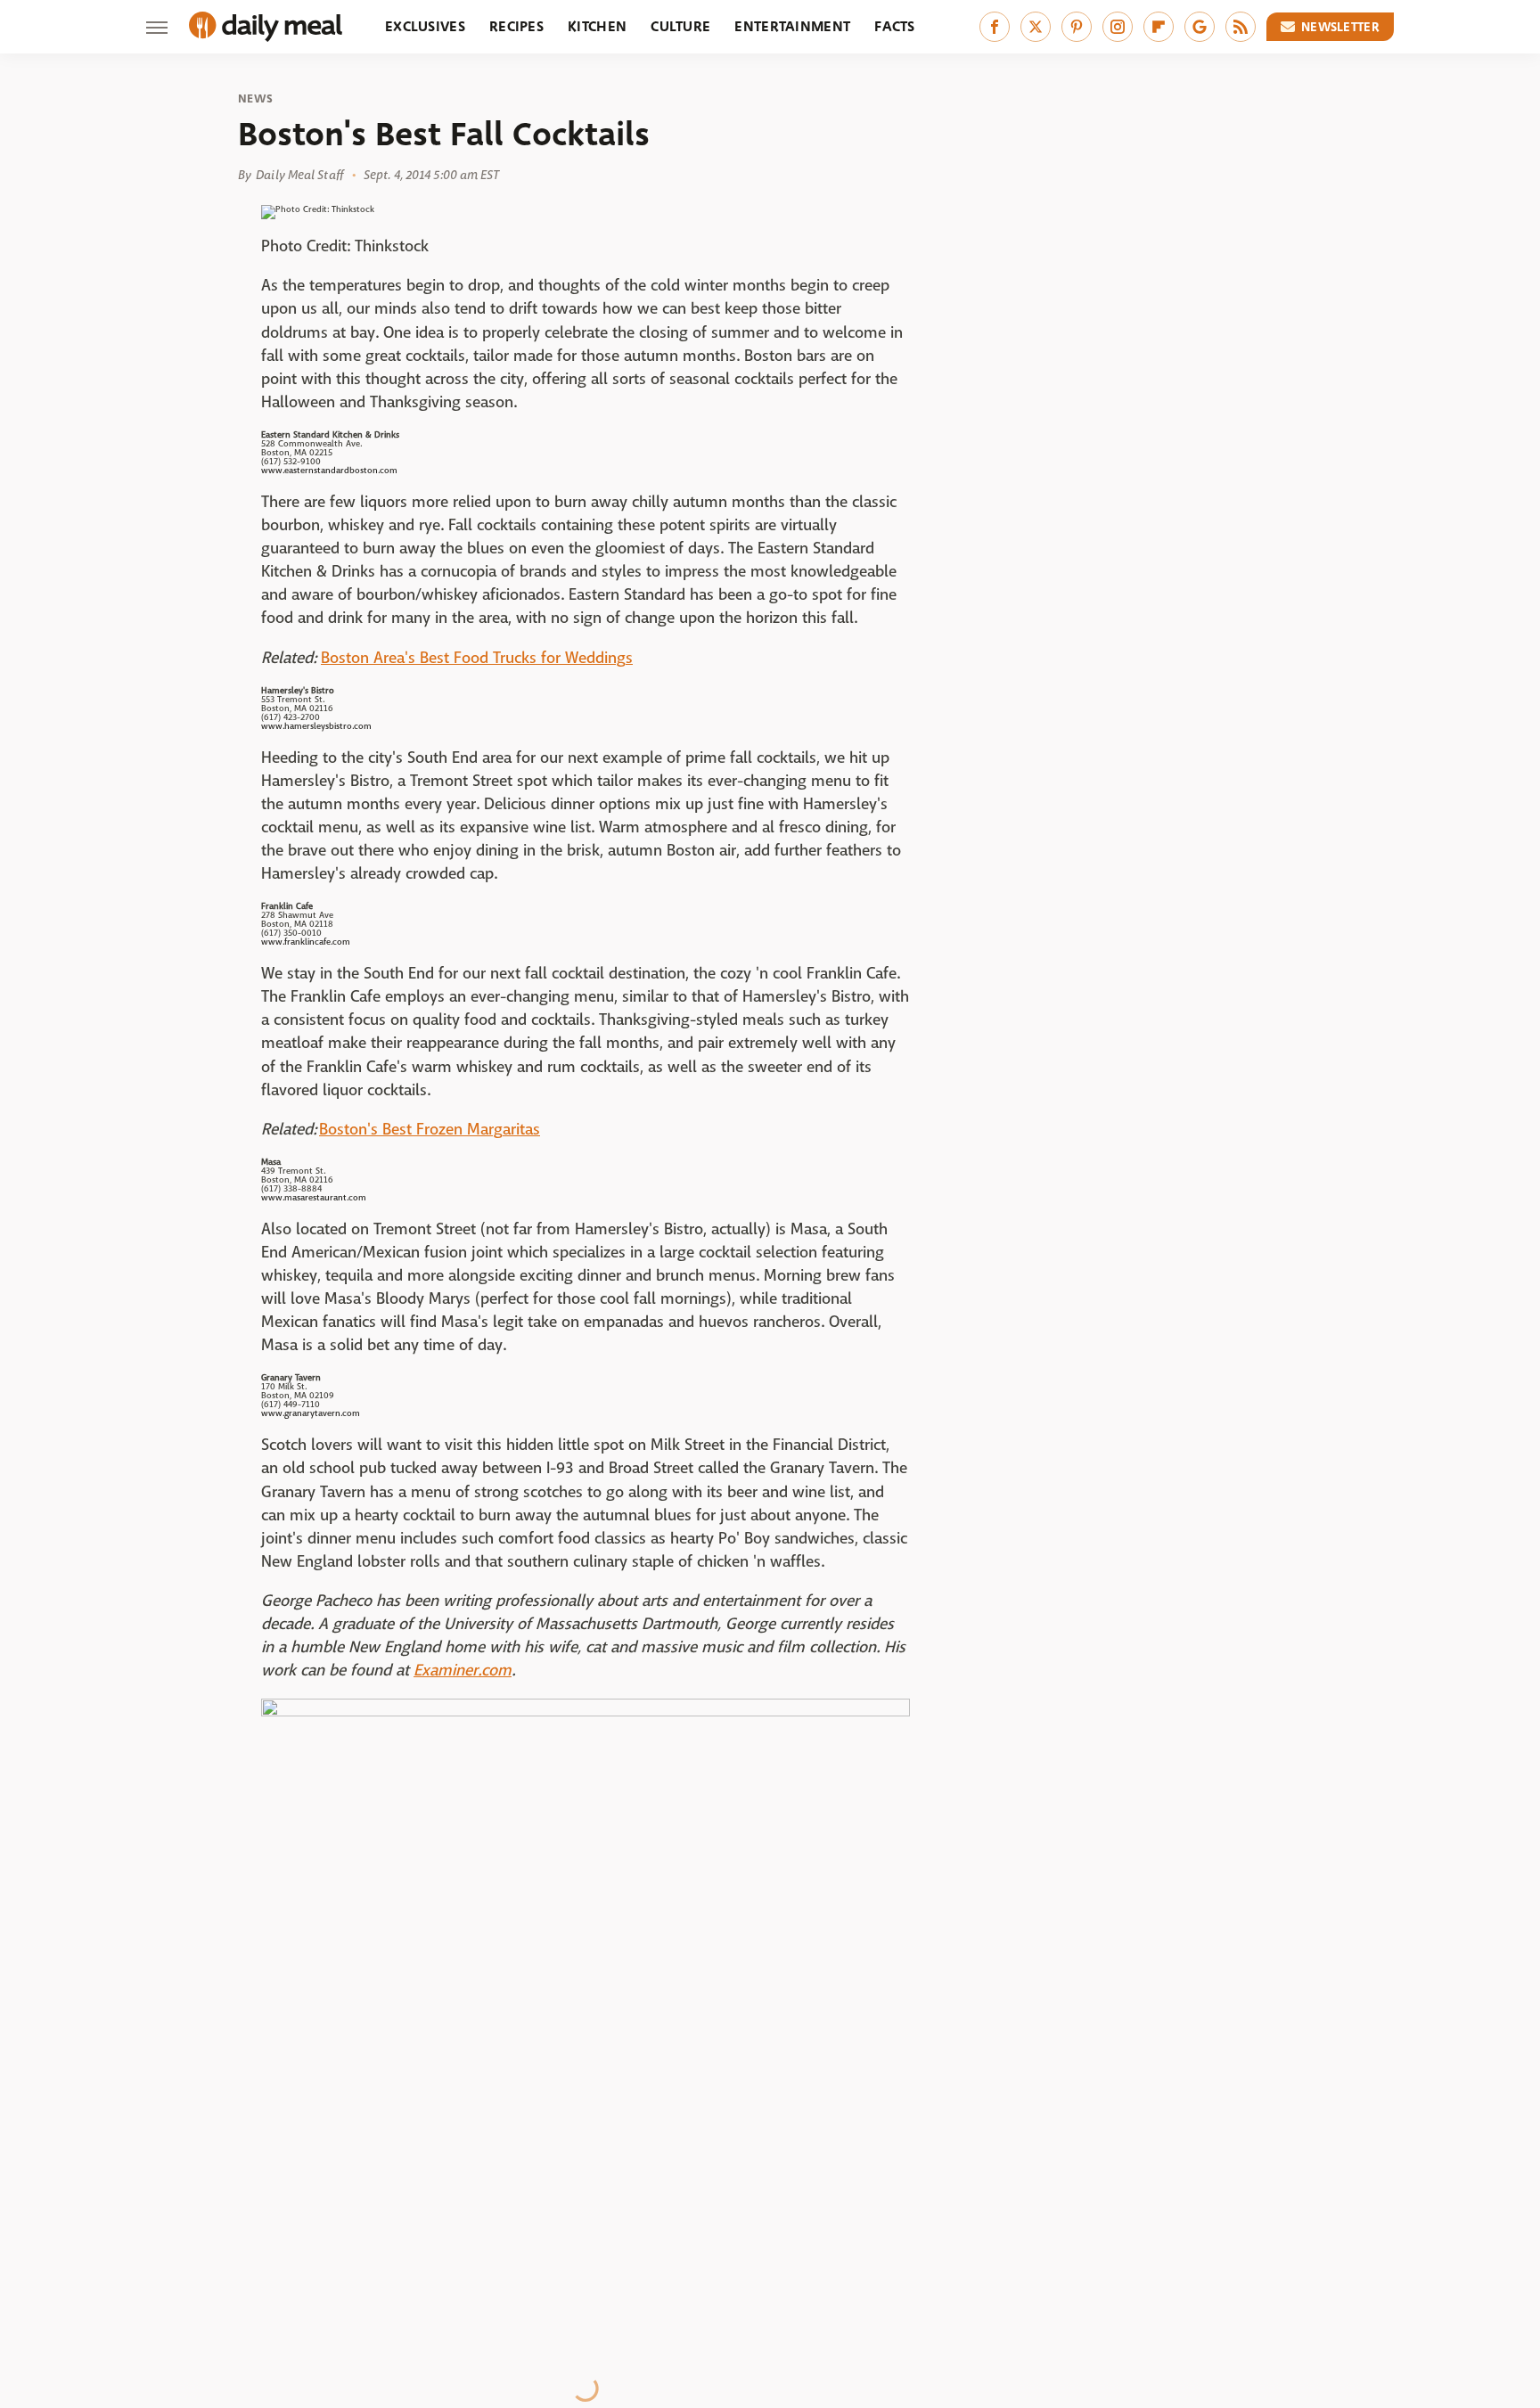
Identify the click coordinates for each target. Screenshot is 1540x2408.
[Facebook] (995, 27)
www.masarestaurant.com (314, 1197)
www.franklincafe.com (306, 942)
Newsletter (1340, 27)
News (255, 99)
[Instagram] (1118, 27)
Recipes (516, 26)
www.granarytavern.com (311, 1413)
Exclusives (425, 26)
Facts (895, 26)
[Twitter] (1036, 27)
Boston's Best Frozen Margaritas (430, 1130)
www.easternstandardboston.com (329, 470)
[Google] (1200, 27)
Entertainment (792, 26)
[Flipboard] (1159, 27)
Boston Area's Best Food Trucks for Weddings (477, 658)
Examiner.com (463, 1671)
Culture (680, 26)
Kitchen (597, 26)
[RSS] (1241, 27)
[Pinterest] (1077, 27)
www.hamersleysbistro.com (316, 726)
